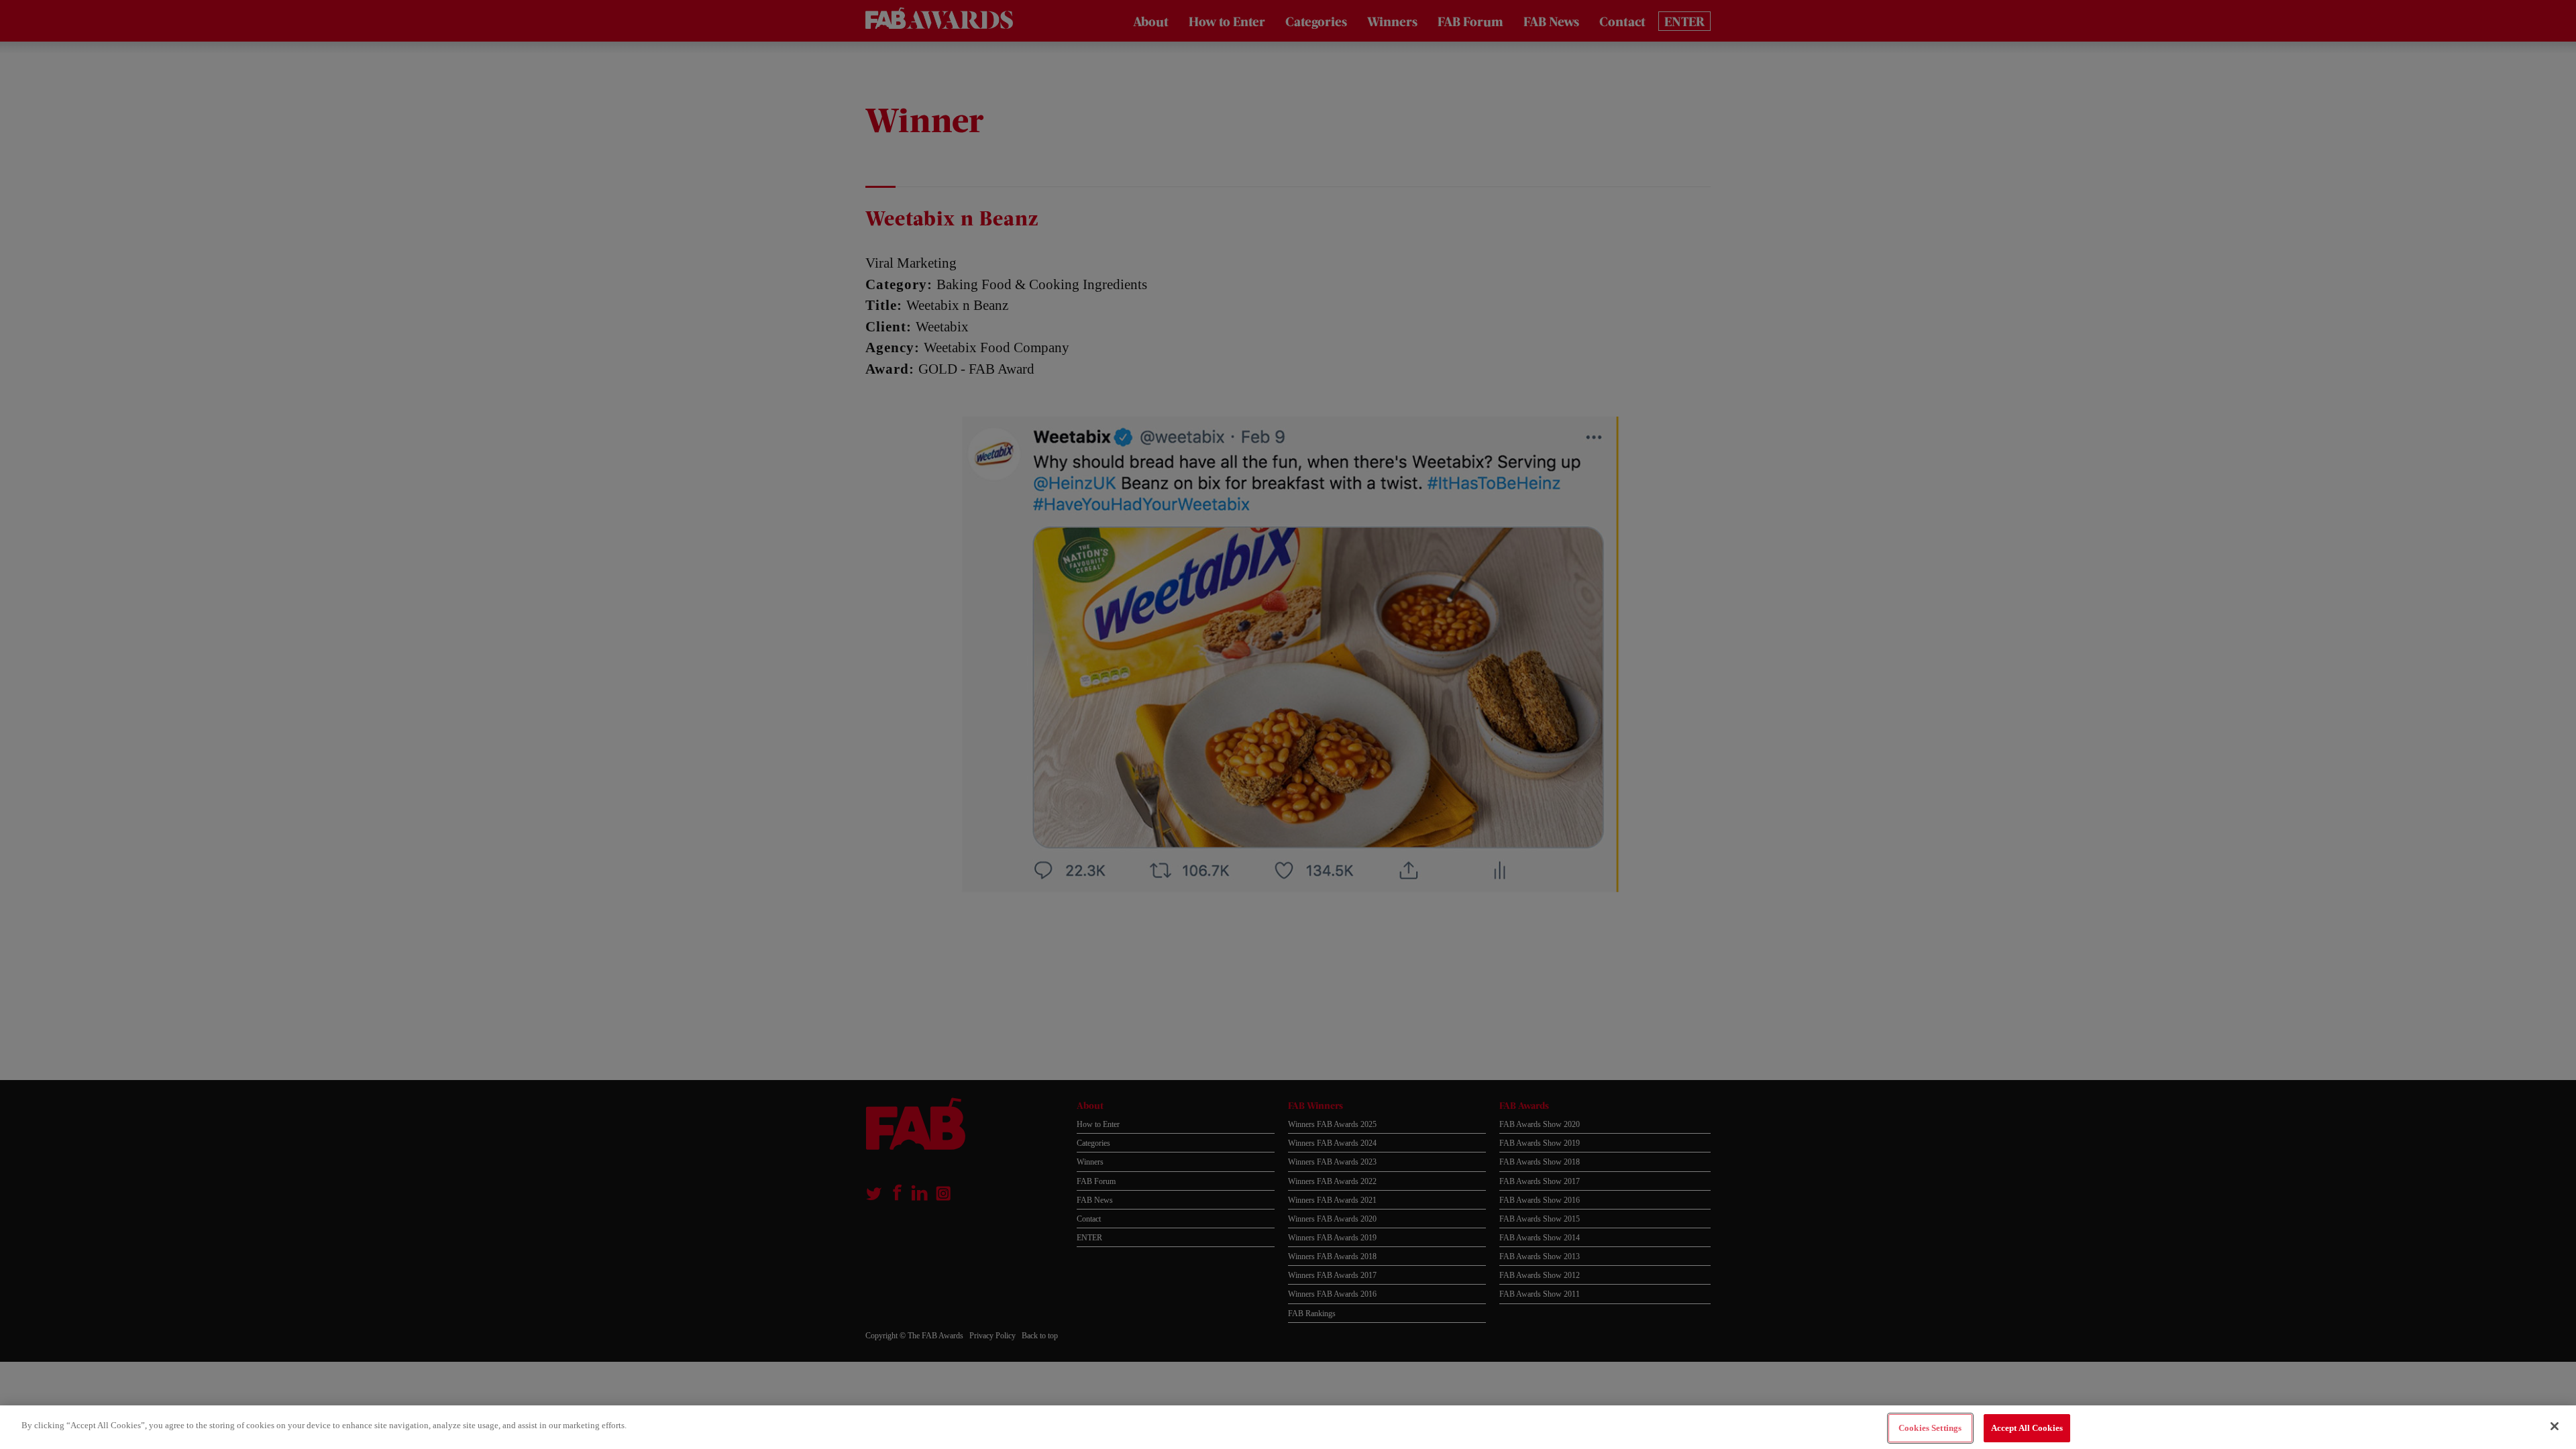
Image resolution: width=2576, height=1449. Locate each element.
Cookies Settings (1930, 1428)
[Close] (2555, 1426)
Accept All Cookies (2027, 1428)
